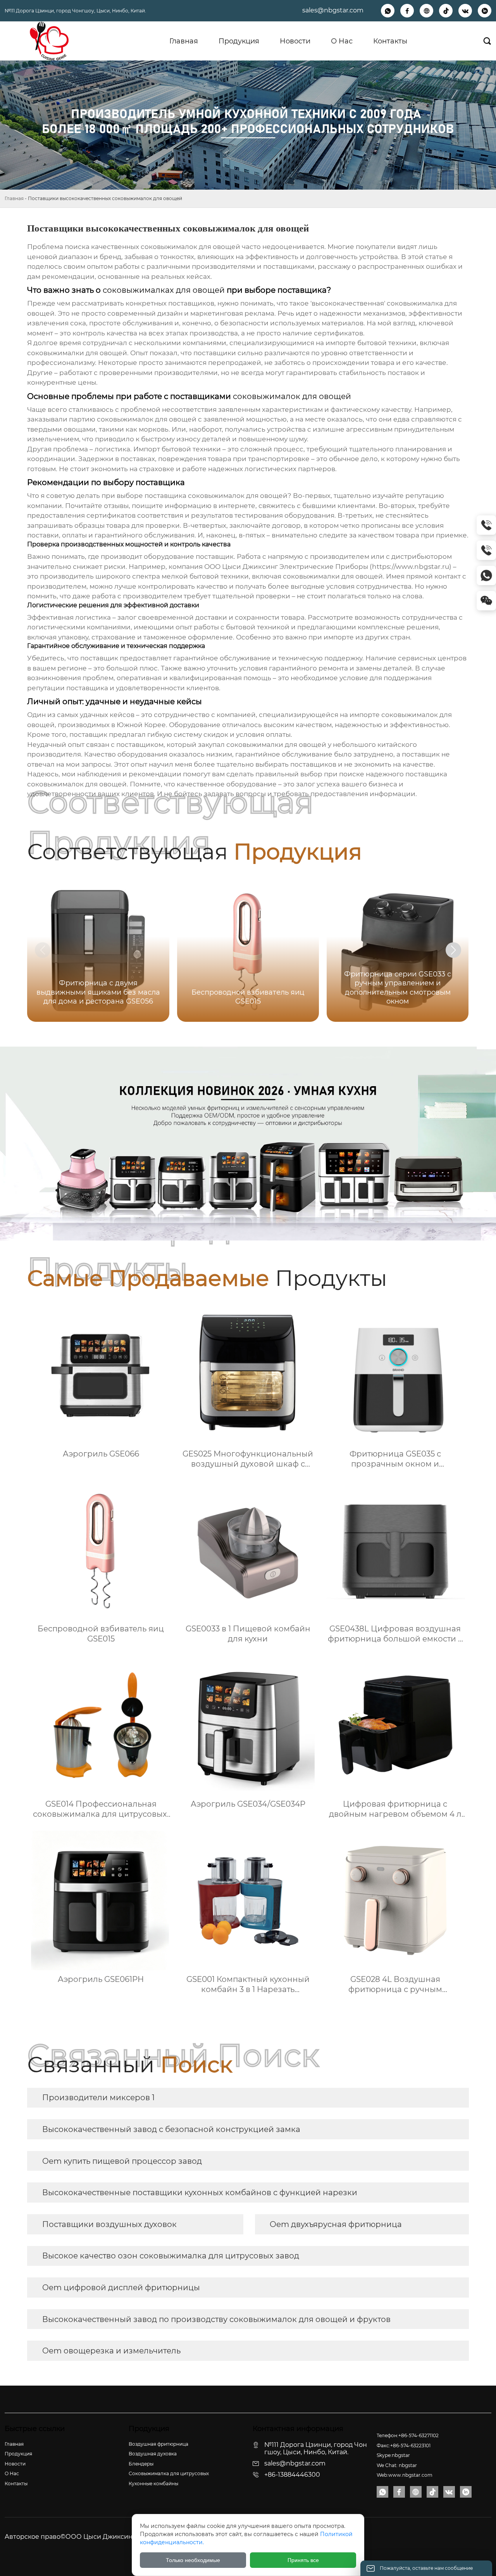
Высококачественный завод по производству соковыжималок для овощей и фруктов (216, 2319)
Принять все (303, 2560)
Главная (14, 198)
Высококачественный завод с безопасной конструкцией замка (171, 2129)
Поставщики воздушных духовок (109, 2224)
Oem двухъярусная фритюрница (336, 2224)
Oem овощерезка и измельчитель (111, 2351)
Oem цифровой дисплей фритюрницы (121, 2287)
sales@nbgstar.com (333, 10)
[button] (453, 950)
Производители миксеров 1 (98, 2097)
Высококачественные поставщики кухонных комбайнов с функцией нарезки (200, 2192)
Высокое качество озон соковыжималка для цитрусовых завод (171, 2256)
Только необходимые (193, 2560)
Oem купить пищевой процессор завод (122, 2161)
